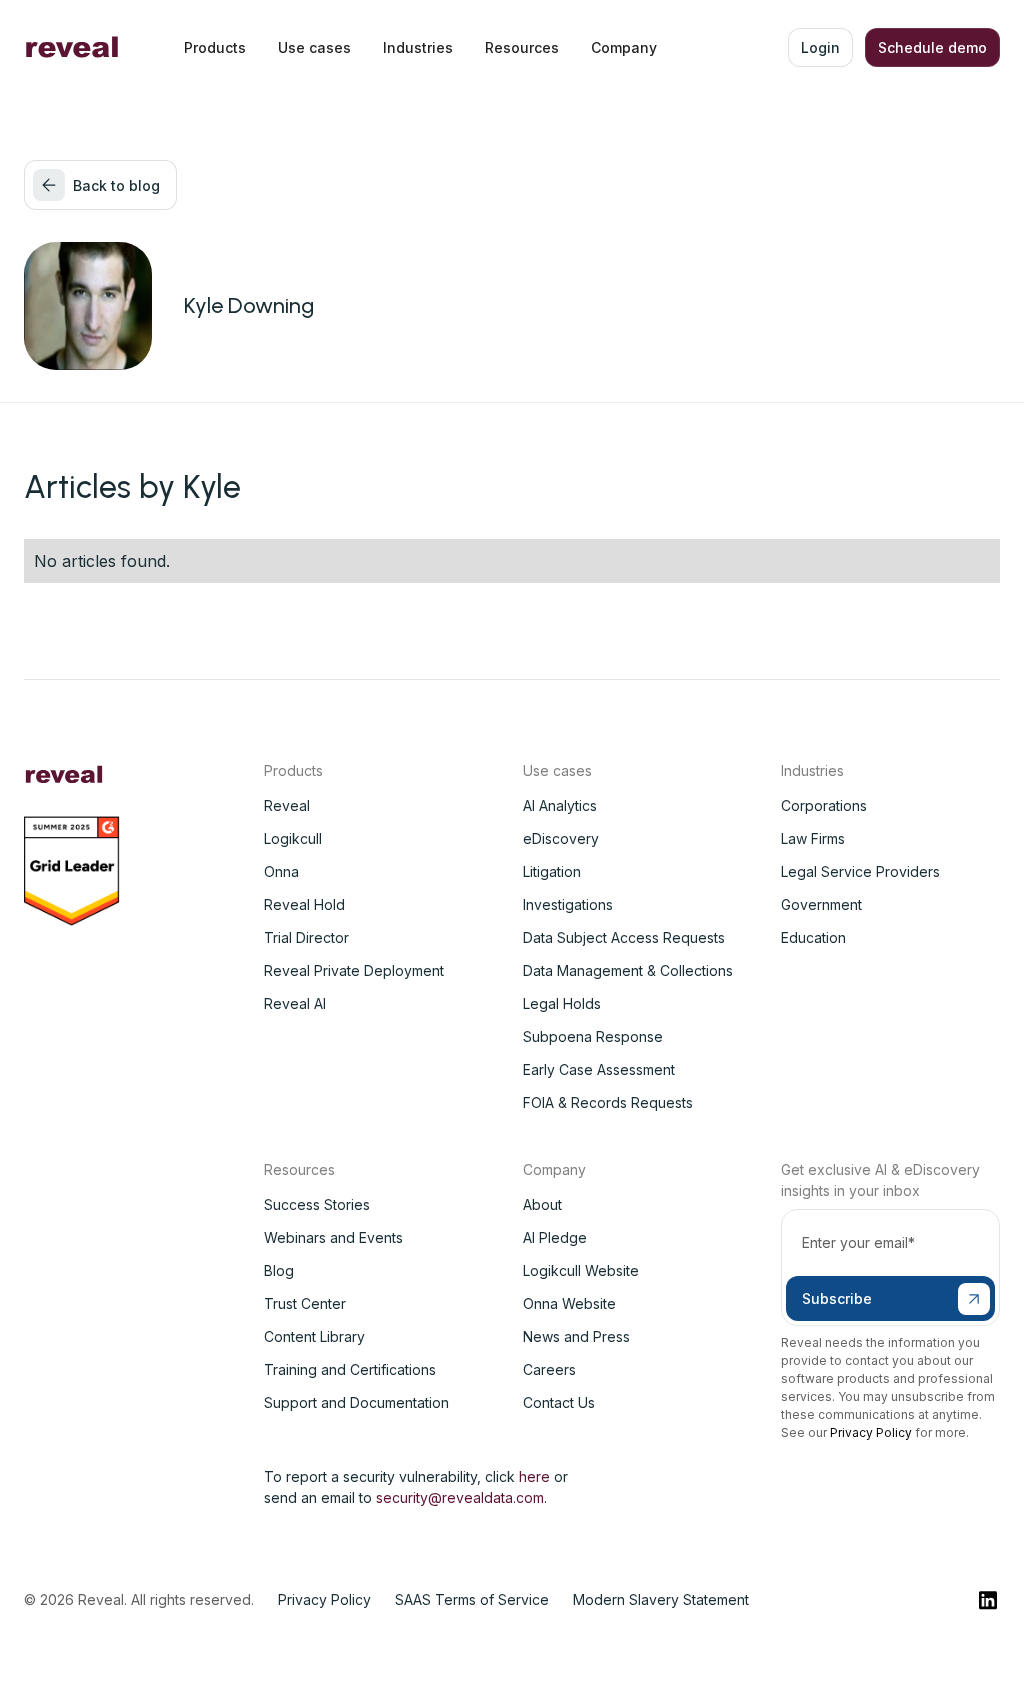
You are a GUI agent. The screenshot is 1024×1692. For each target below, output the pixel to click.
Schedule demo (932, 47)
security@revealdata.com (460, 1497)
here (534, 1476)
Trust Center (305, 1303)
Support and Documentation (356, 1402)
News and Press (576, 1336)
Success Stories (317, 1204)
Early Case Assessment (599, 1069)
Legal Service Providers (860, 871)
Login (820, 47)
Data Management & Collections (628, 970)
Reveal (287, 805)
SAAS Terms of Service (472, 1599)
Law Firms (813, 838)
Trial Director (306, 937)
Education (813, 937)
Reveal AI (295, 1003)
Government (821, 904)
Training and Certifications (350, 1369)
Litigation (552, 871)
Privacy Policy (871, 1432)
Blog (279, 1270)
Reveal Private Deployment (354, 970)
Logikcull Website (581, 1270)
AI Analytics (560, 805)
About (542, 1204)
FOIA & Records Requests (608, 1102)
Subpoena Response (593, 1036)
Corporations (824, 805)
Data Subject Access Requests (624, 937)
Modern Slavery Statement (661, 1599)
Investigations (568, 904)
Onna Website (569, 1303)
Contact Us (559, 1402)
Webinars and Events (333, 1237)
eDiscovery (561, 838)
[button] (215, 47)
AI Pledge (555, 1237)
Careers (549, 1369)
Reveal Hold (304, 904)
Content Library (314, 1336)
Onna (281, 871)
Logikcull (293, 838)
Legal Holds (562, 1003)
